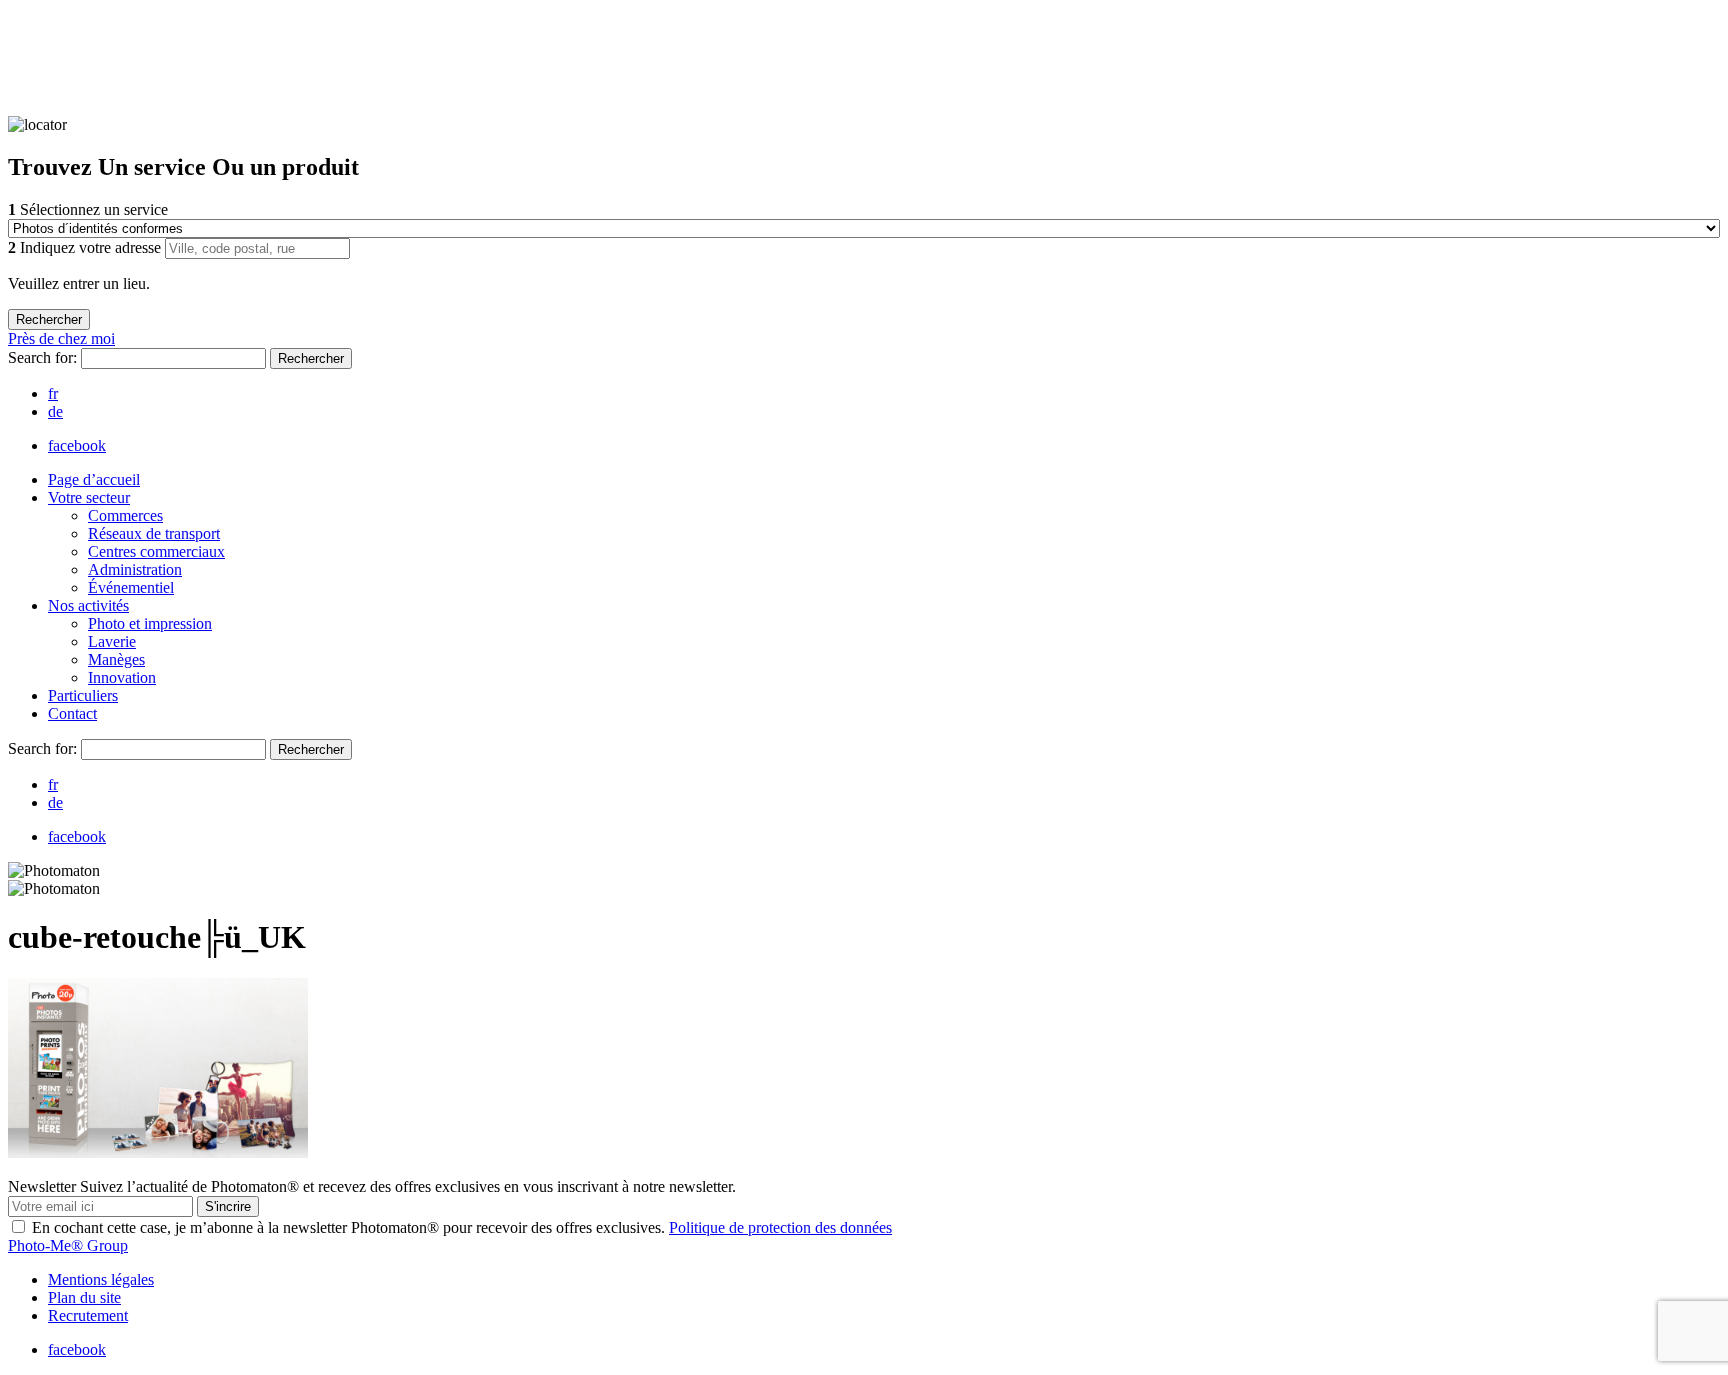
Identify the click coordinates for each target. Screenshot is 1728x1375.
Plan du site (84, 1297)
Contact (72, 713)
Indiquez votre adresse (86, 247)
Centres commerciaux (156, 551)
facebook (77, 445)
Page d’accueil (94, 479)
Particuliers (83, 695)
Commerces (125, 515)
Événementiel (131, 587)
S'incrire (228, 1206)
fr (53, 393)
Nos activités (88, 605)
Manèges (116, 659)
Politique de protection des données (780, 1227)
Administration (135, 569)
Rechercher (311, 358)
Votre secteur (89, 497)
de (55, 411)
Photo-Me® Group (68, 1245)
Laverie (112, 641)
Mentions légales (101, 1279)
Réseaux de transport (154, 533)
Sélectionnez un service (88, 209)
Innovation (122, 677)
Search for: (44, 357)
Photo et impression (150, 623)
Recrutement (88, 1315)
